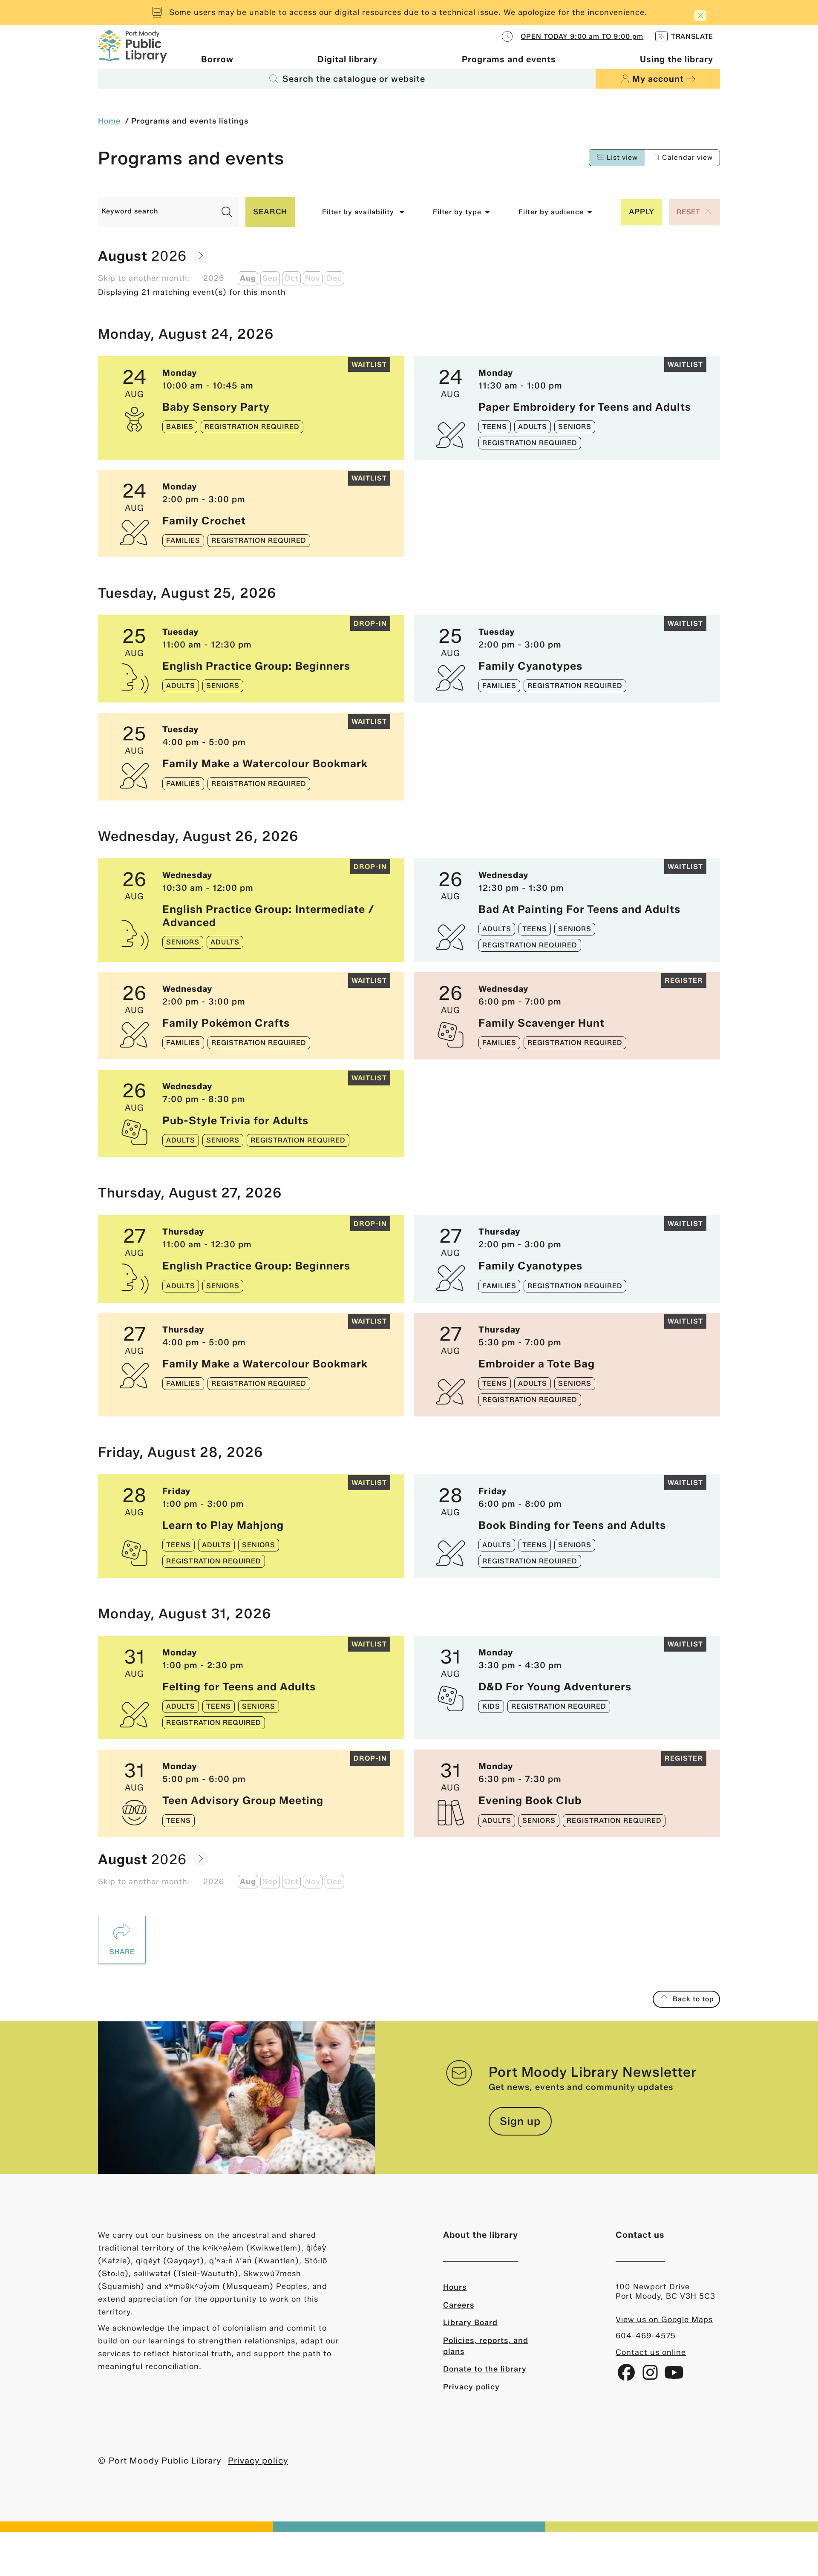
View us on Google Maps (664, 2320)
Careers (459, 2305)
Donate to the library (485, 2369)
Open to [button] (582, 36)
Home (109, 121)
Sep (270, 278)
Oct (291, 278)
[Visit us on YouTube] (674, 2376)
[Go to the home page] (132, 45)
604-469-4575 (646, 2336)
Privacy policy (471, 2387)
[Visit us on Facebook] (628, 2376)
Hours (455, 2287)
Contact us (640, 2235)
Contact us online (651, 2352)
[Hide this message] (700, 16)
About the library (481, 2235)
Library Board (470, 2323)
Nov (313, 278)
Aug (248, 278)
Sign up (520, 2121)
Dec (334, 278)
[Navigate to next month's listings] (200, 256)
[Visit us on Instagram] (651, 2376)
